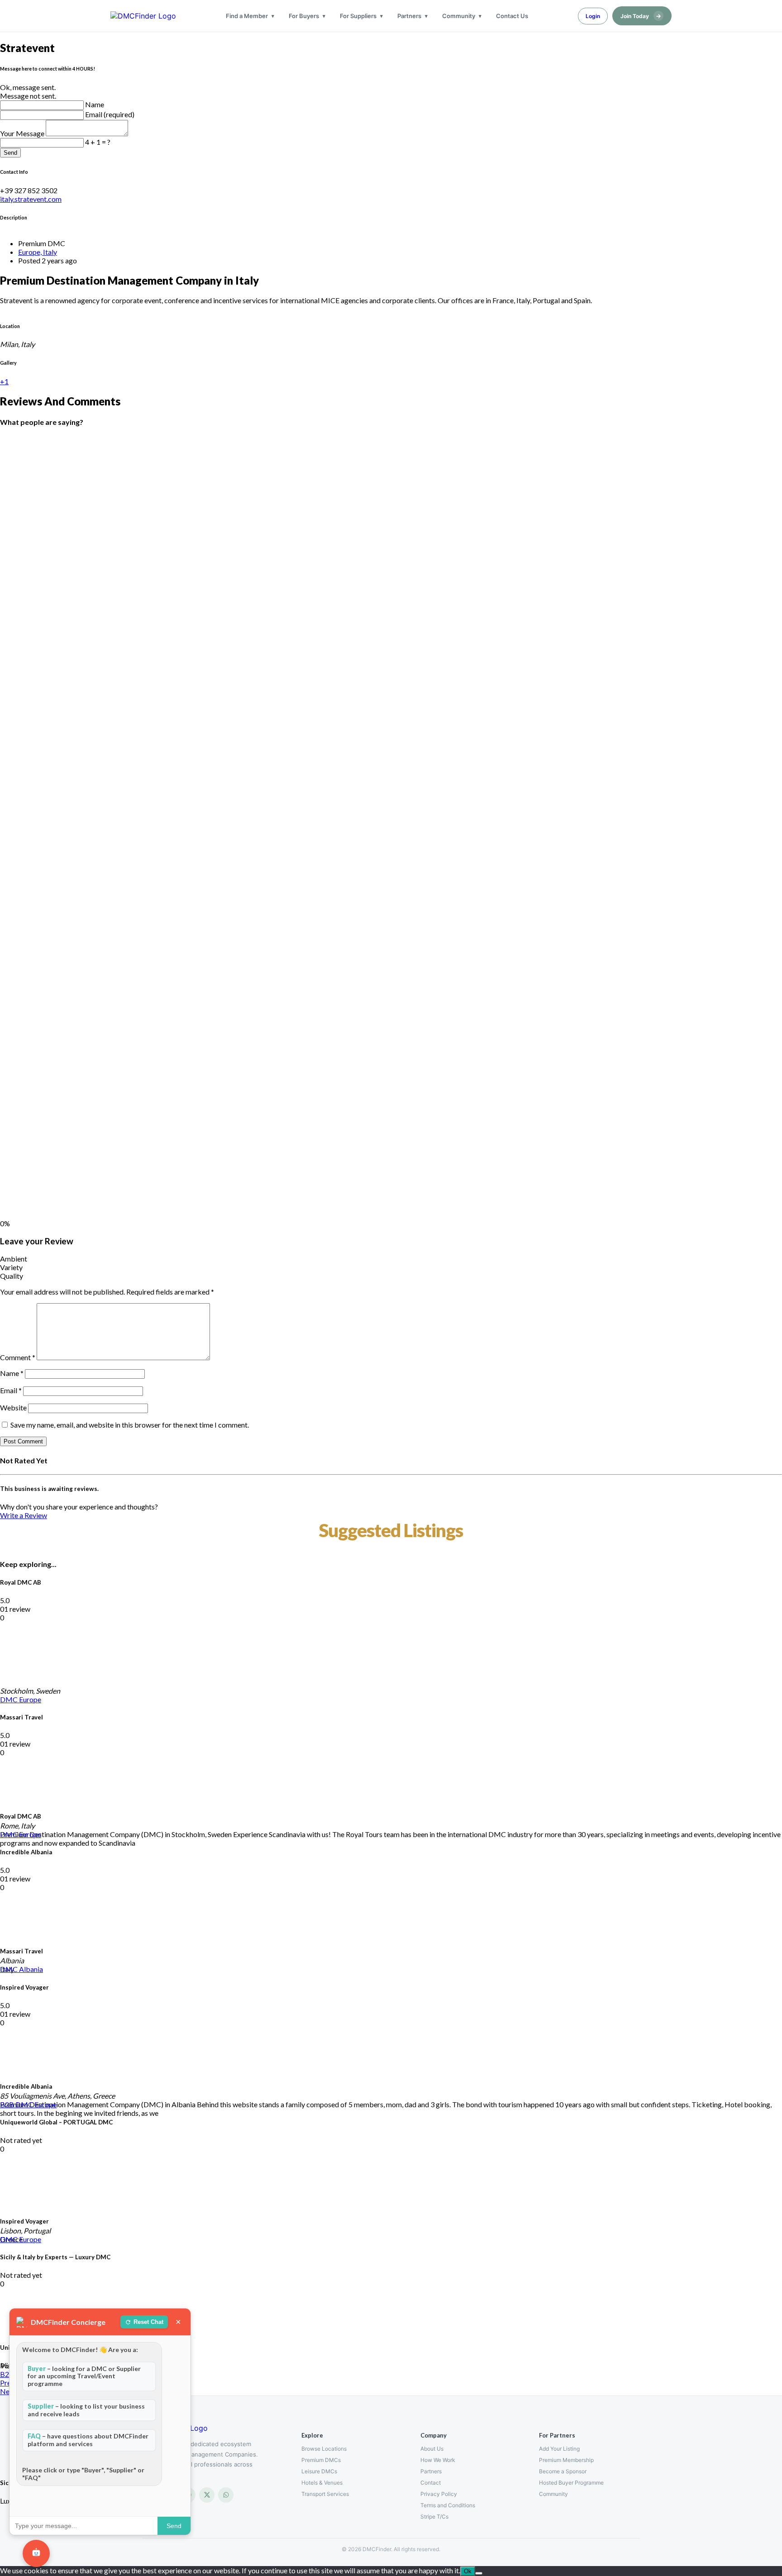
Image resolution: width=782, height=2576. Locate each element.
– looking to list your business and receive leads (86, 2410)
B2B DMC (17, 2104)
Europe (30, 1699)
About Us (432, 2449)
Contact (431, 2483)
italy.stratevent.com (31, 199)
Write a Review (24, 1515)
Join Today (641, 16)
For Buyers (304, 16)
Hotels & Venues (322, 2483)
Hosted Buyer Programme (571, 2483)
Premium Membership (566, 2460)
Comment (18, 1357)
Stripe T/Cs (434, 2516)
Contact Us (512, 16)
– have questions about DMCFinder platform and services (88, 2440)
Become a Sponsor (563, 2471)
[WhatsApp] (226, 2495)
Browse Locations (324, 2449)
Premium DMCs (321, 2460)
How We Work (438, 2460)
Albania (31, 1969)
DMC (10, 1699)
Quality (12, 1276)
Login (593, 16)
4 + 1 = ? (98, 142)
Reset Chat (148, 2322)
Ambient (14, 1259)
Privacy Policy (439, 2494)
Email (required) (110, 114)
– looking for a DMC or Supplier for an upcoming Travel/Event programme (84, 2376)
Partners (409, 16)
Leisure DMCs (319, 2471)
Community (459, 16)
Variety (11, 1267)
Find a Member (247, 16)
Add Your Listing (559, 2449)
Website (13, 1407)
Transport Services (325, 2494)
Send (10, 153)
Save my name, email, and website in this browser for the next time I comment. (130, 1425)
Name (95, 104)
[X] (207, 2495)
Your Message (23, 133)
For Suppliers (358, 16)
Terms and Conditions (448, 2505)
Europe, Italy (38, 252)
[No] (479, 2573)
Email (11, 1390)
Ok (468, 2571)
